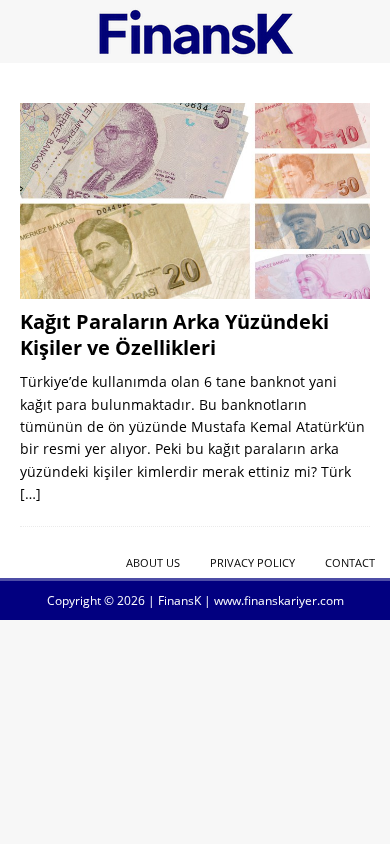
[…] (30, 493)
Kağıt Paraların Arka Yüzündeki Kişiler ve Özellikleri (174, 334)
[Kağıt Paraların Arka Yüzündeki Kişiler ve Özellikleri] (195, 201)
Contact (350, 562)
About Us (153, 562)
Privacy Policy (252, 562)
